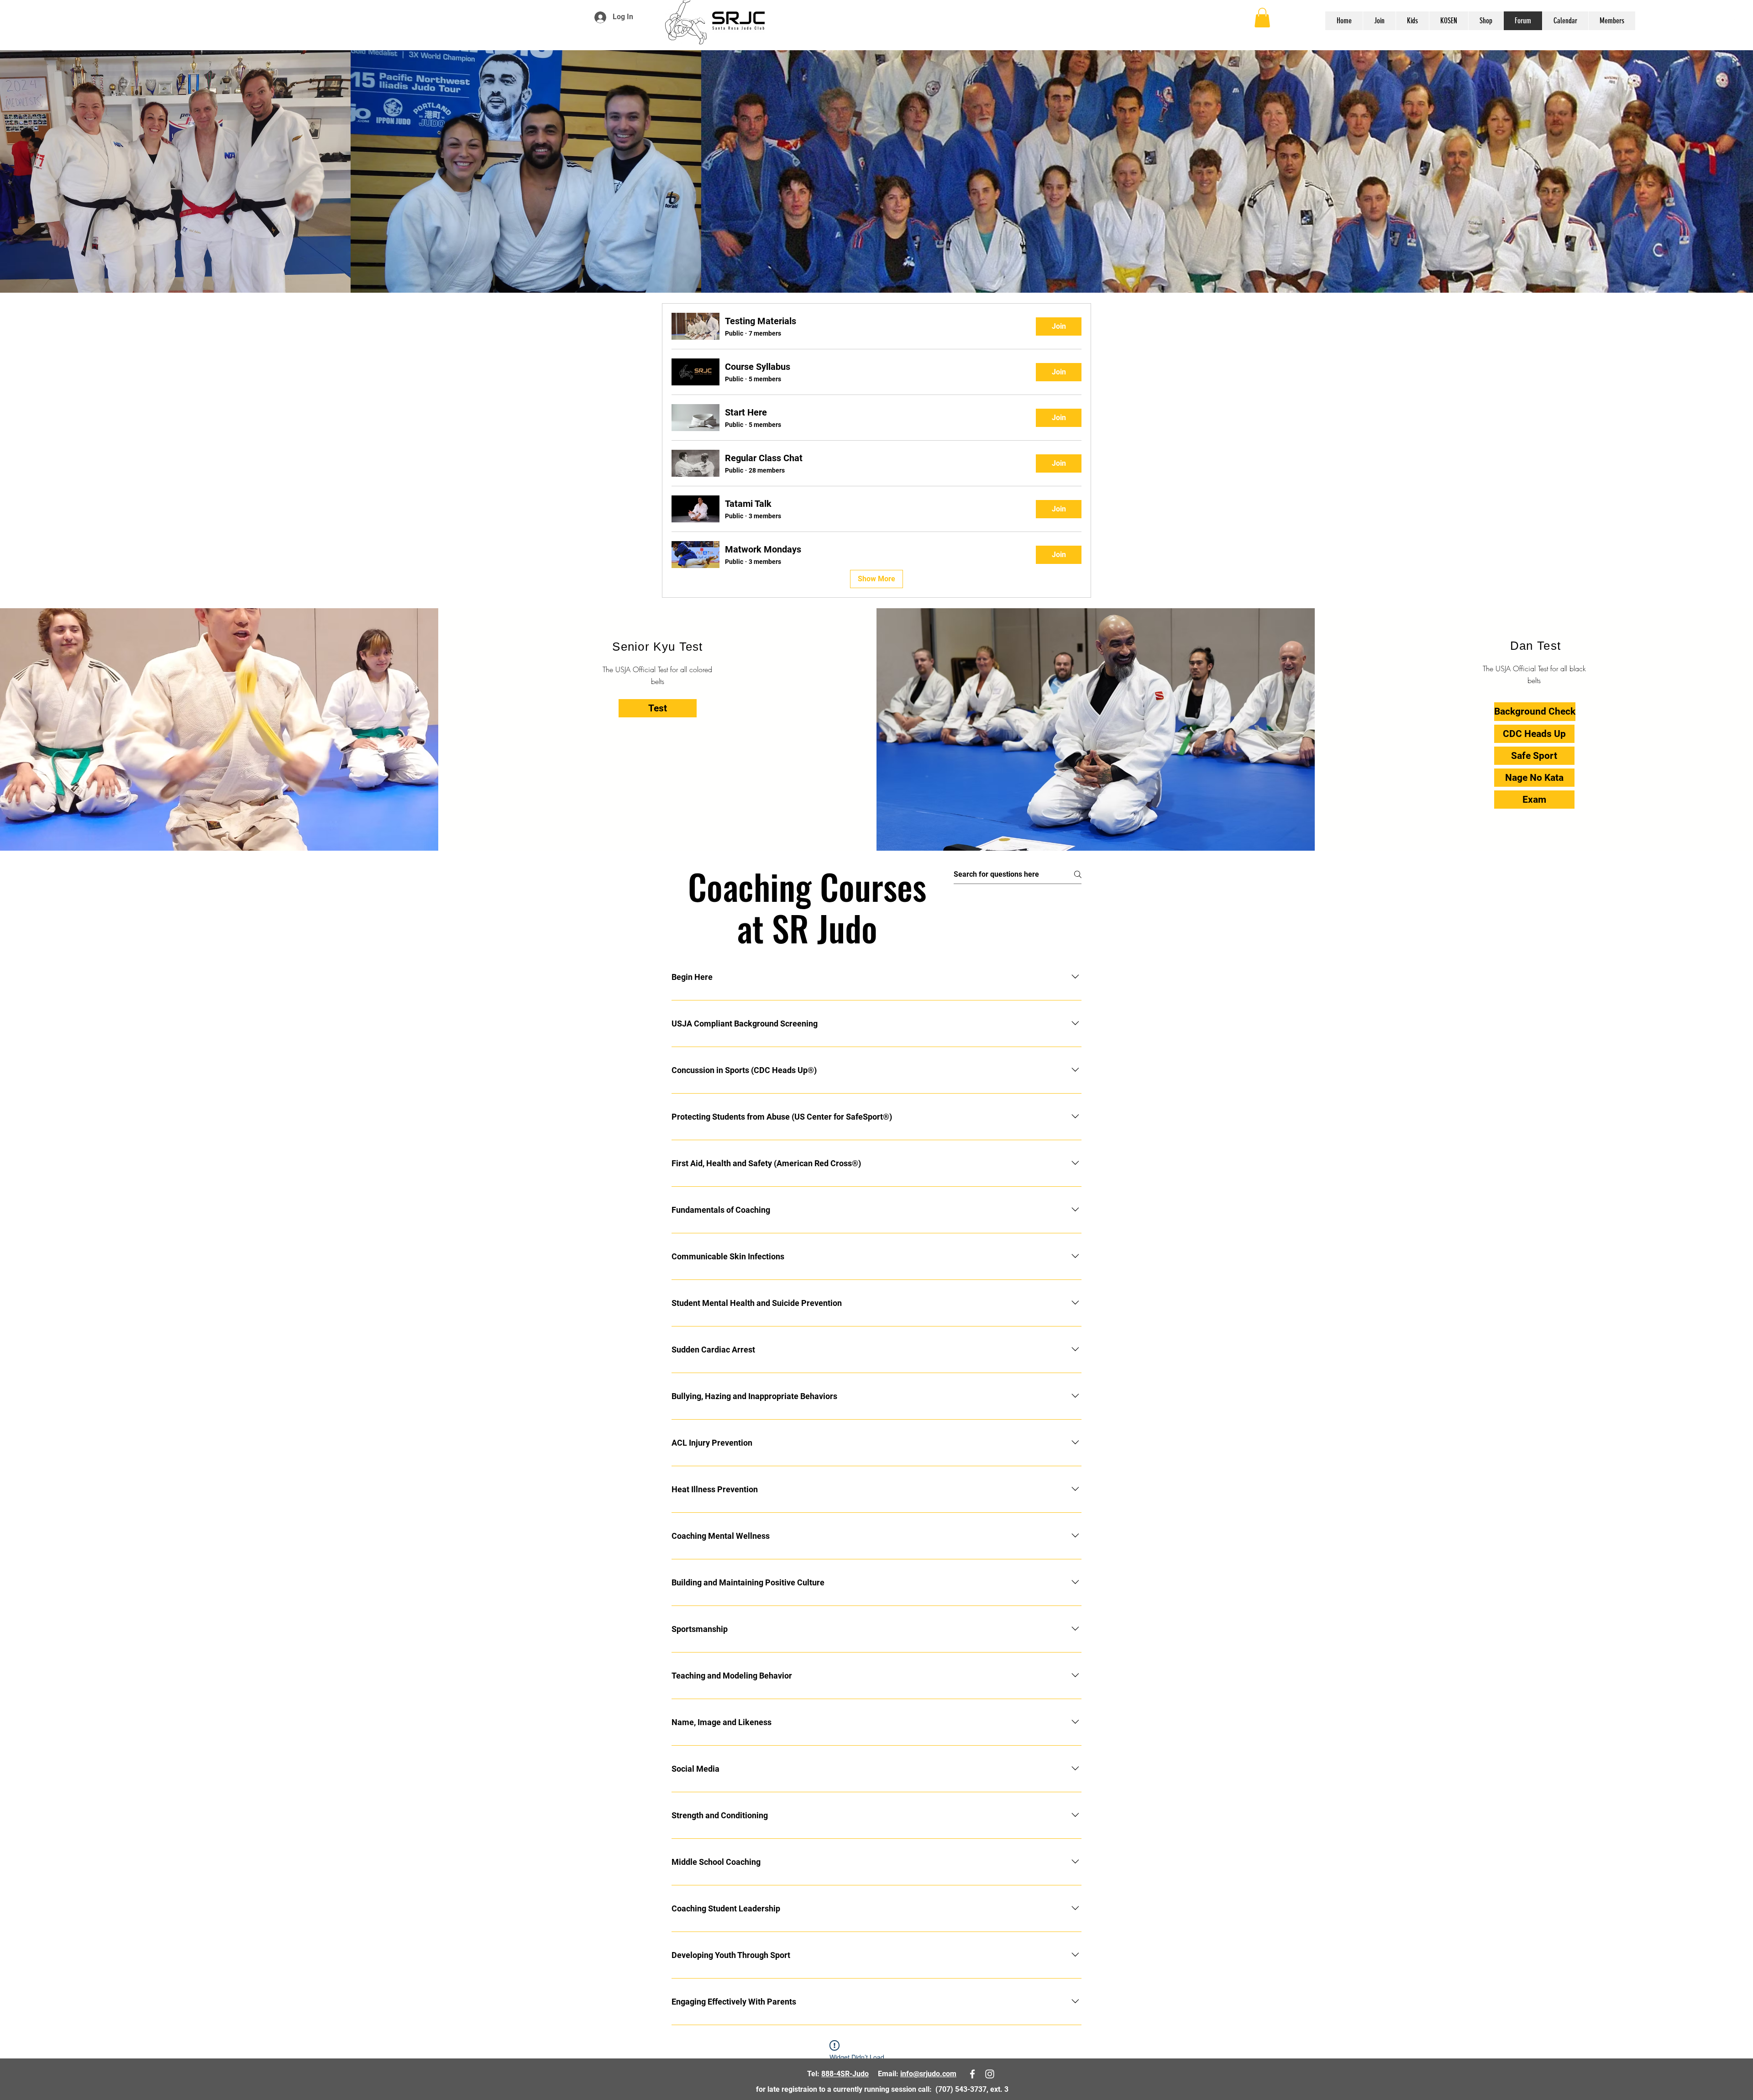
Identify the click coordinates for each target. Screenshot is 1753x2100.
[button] (1262, 18)
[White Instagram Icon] (1734, 19)
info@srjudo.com (928, 2074)
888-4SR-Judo (845, 2074)
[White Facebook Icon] (1721, 19)
